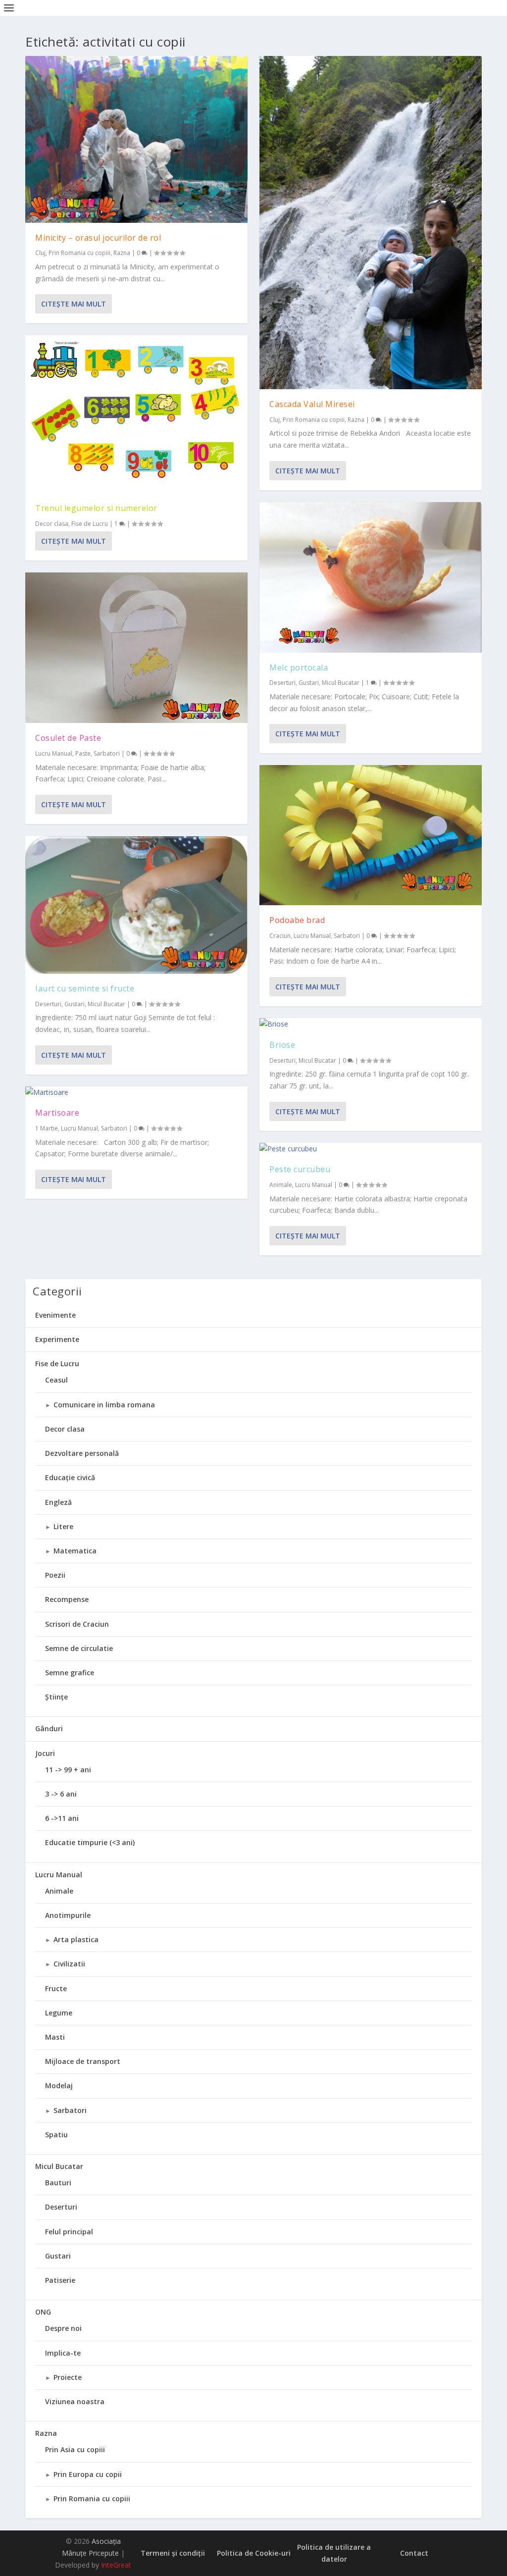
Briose (282, 1045)
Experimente (57, 1339)
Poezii (55, 1575)
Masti (55, 2037)
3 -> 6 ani (61, 1794)
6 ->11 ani (62, 1818)
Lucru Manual (54, 753)
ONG (43, 2312)
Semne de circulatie (79, 1648)
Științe (56, 1697)
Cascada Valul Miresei (312, 404)
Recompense (67, 1599)
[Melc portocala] (371, 577)
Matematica (75, 1551)
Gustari (75, 1004)
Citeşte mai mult (74, 304)
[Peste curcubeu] (371, 1149)
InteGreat (116, 2565)
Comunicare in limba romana (104, 1405)
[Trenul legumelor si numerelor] (136, 414)
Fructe (56, 1988)
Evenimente (55, 1315)
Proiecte (68, 2377)
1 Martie (47, 1128)
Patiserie (60, 2280)
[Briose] (371, 1024)
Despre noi (63, 2328)
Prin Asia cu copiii (75, 2449)
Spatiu (56, 2135)
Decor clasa (52, 524)
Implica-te (63, 2353)
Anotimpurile (68, 1915)
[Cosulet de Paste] (136, 648)
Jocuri (45, 1753)
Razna (122, 253)
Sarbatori (107, 753)
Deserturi (48, 1004)
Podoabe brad (297, 920)
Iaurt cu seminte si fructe (85, 988)
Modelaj (59, 2086)
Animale (281, 1185)
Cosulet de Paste (68, 738)
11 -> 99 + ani (68, 1770)
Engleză (58, 1502)
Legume (59, 2013)
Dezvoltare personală (82, 1453)
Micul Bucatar (106, 1004)
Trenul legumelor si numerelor (96, 508)
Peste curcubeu (300, 1169)
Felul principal (69, 2232)
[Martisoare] (136, 1092)
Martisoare (57, 1113)
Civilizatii (69, 1964)
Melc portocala (299, 668)
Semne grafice (70, 1673)
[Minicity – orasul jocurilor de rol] (136, 139)
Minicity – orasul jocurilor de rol (98, 238)
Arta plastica (76, 1939)
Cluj (40, 253)
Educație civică (70, 1477)
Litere (63, 1526)
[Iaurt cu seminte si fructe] (136, 905)
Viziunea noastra (75, 2401)
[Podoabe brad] (371, 835)
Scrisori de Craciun (77, 1624)
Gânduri (49, 1728)
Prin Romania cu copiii (79, 253)
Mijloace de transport (83, 2061)
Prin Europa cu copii (88, 2474)
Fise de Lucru (90, 524)
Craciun (280, 936)
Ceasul (56, 1380)
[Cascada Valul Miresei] (371, 223)
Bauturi (58, 2183)
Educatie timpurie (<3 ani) (90, 1842)
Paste (83, 753)
